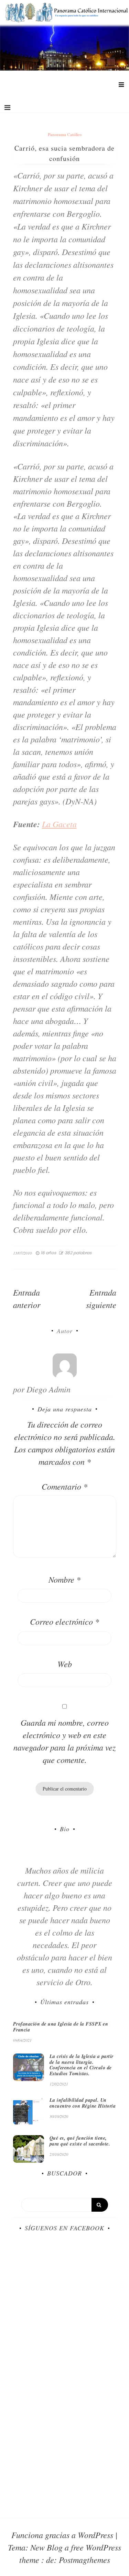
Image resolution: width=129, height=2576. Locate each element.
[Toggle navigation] (7, 108)
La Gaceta (59, 824)
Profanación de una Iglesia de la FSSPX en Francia (61, 2027)
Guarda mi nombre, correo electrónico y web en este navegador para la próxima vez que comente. (64, 1741)
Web (65, 1664)
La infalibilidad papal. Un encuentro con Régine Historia (83, 2103)
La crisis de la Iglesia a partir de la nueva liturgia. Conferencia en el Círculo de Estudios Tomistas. (82, 2065)
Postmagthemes (84, 2559)
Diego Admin (49, 1389)
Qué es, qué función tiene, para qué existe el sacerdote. (80, 2141)
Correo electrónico (64, 1621)
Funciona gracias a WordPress (63, 2535)
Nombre (64, 1579)
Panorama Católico (65, 135)
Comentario (64, 1486)
